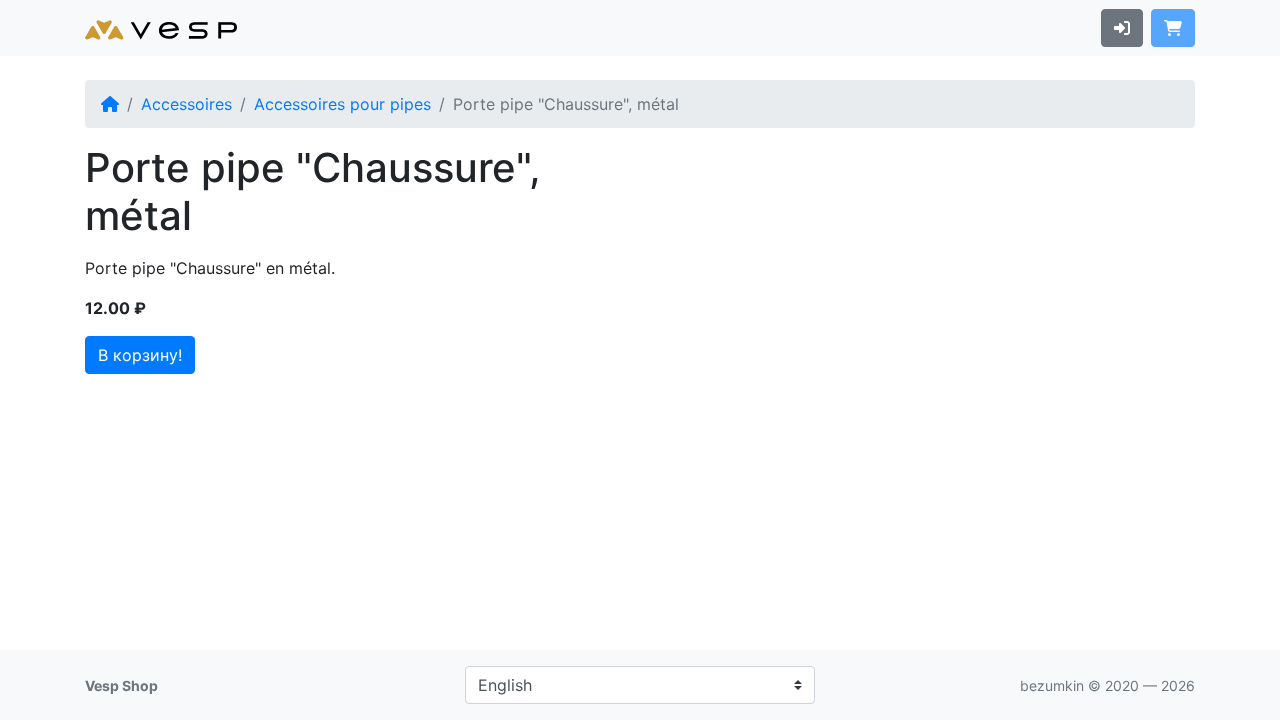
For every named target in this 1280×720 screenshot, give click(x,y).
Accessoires (186, 104)
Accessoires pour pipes (342, 104)
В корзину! (140, 355)
